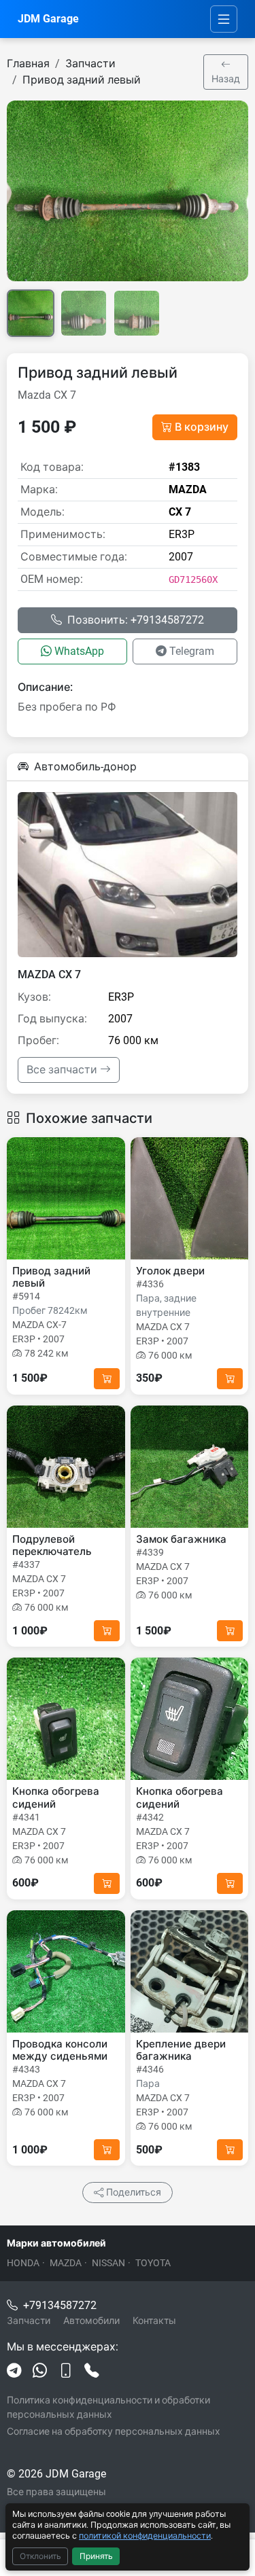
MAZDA (66, 2263)
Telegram (192, 651)
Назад (226, 79)
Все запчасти (63, 1070)
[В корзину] (107, 1379)
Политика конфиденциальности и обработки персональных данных (108, 2407)
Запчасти (90, 64)
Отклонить (40, 2556)
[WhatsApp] (40, 2372)
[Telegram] (14, 2372)
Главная (28, 64)
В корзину (202, 427)
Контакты (154, 2321)
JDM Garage (48, 19)
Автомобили (91, 2321)
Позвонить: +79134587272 (136, 620)
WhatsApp (79, 651)
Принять (96, 2556)
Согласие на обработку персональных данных (114, 2431)
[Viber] (66, 2372)
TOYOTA (153, 2263)
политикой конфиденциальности (145, 2536)
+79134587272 (60, 2305)
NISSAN (108, 2263)
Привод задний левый (82, 80)
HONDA (23, 2263)
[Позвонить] (92, 2372)
